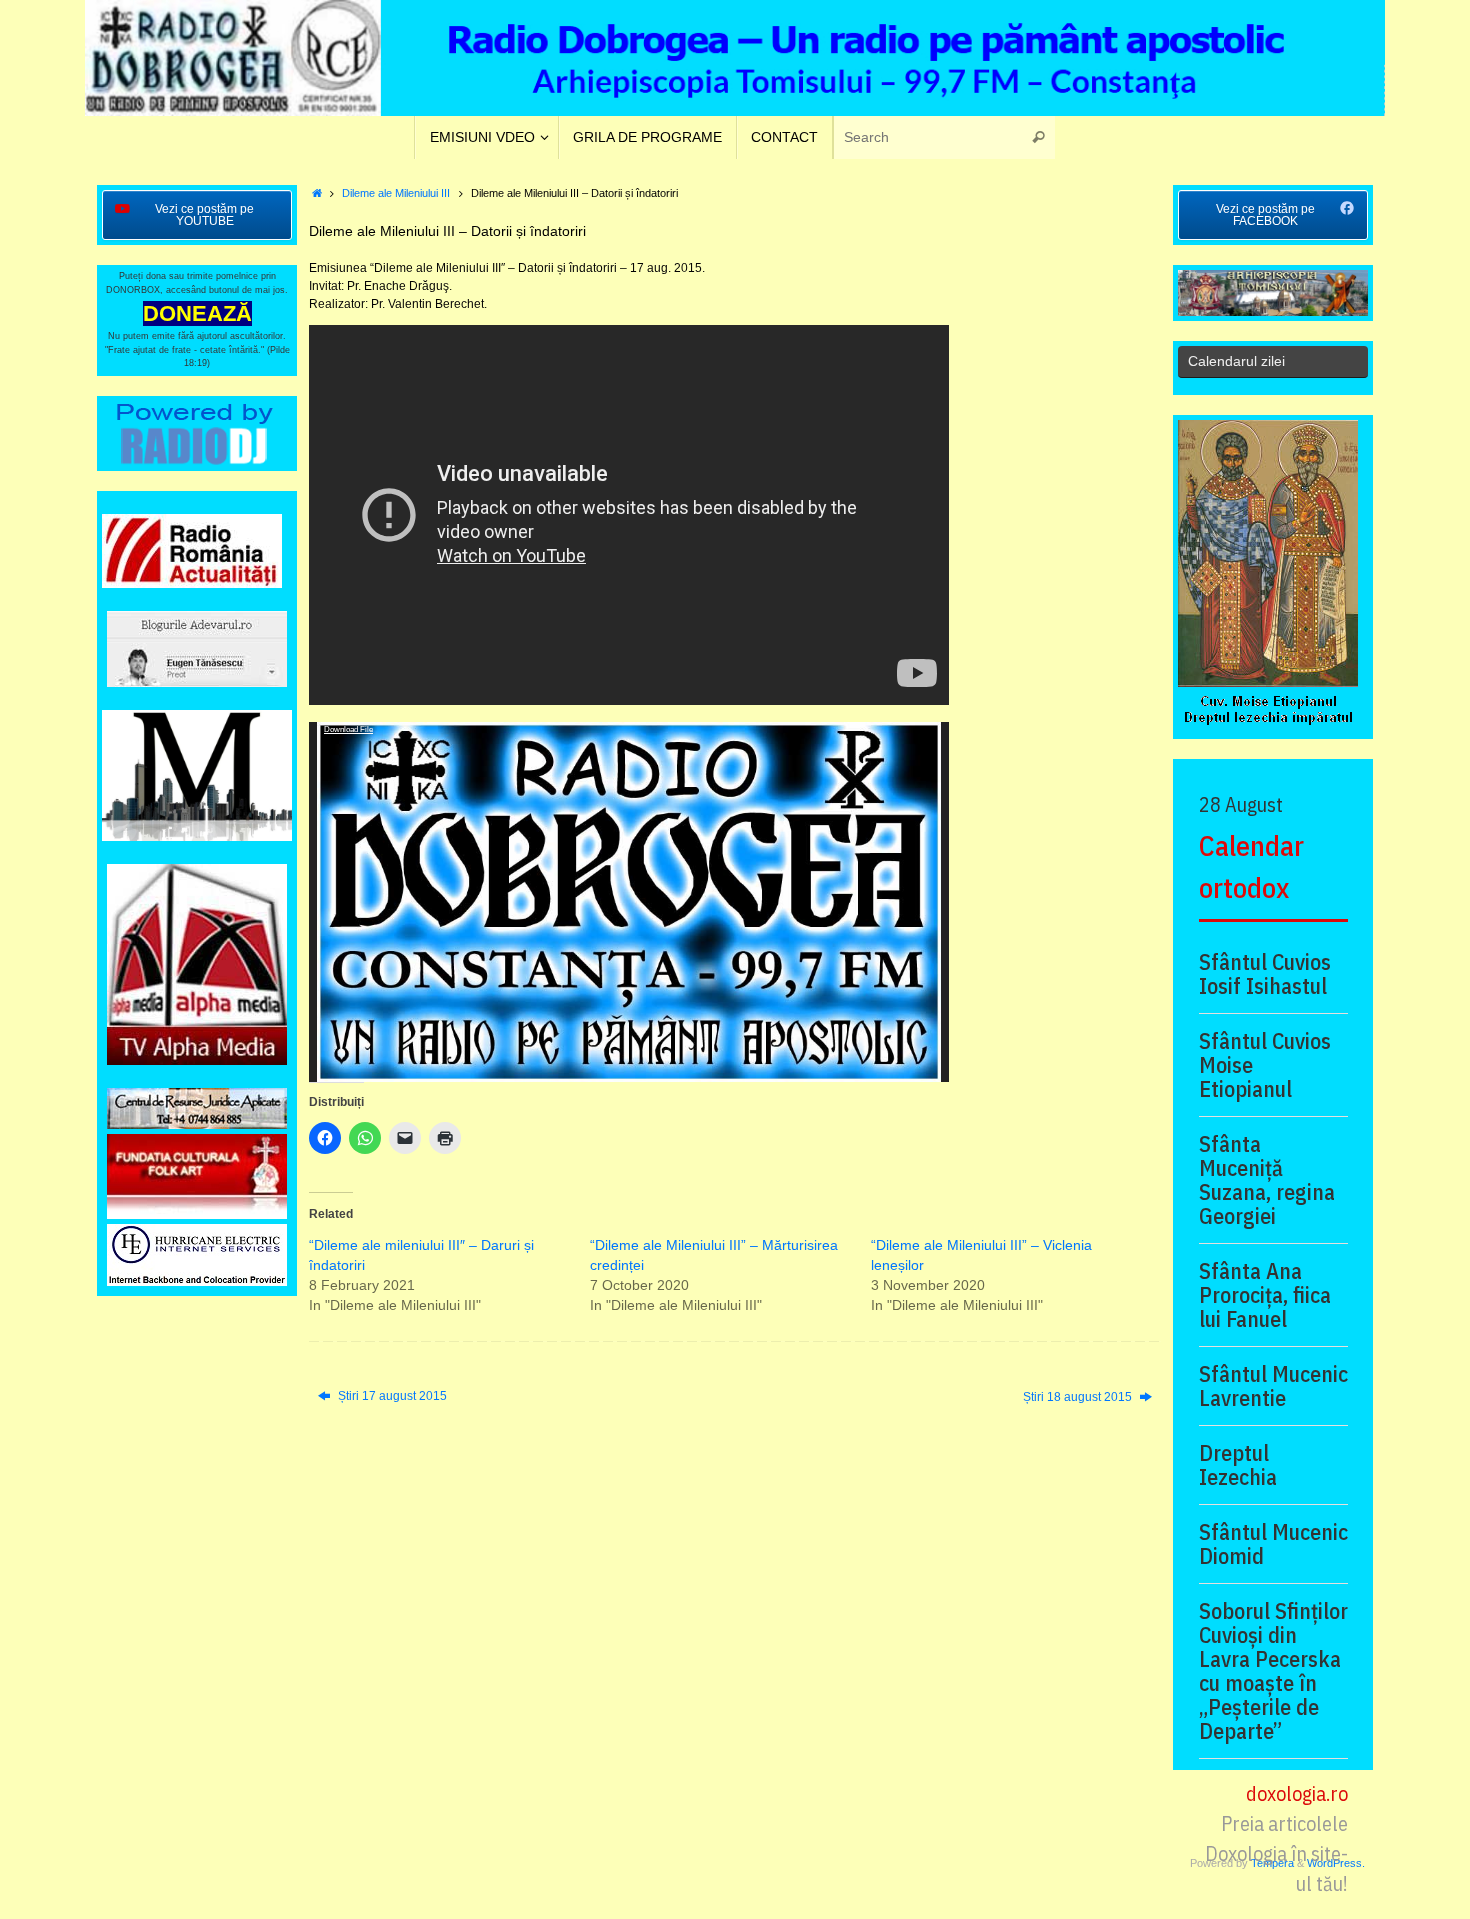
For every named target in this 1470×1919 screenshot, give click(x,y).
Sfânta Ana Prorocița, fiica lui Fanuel (1265, 1295)
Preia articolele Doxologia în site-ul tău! (1276, 1853)
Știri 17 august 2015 (391, 1396)
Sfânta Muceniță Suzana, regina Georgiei (1267, 1180)
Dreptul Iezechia (1238, 1465)
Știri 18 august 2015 (1079, 1397)
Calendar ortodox (1251, 866)
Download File (348, 729)
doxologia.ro (1297, 1793)
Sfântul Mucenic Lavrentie (1273, 1386)
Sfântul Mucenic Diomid (1273, 1544)
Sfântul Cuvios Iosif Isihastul (1265, 974)
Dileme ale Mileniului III (396, 193)
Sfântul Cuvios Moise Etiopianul (1265, 1065)
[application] (629, 902)
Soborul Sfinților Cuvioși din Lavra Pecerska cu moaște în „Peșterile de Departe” (1273, 1671)
